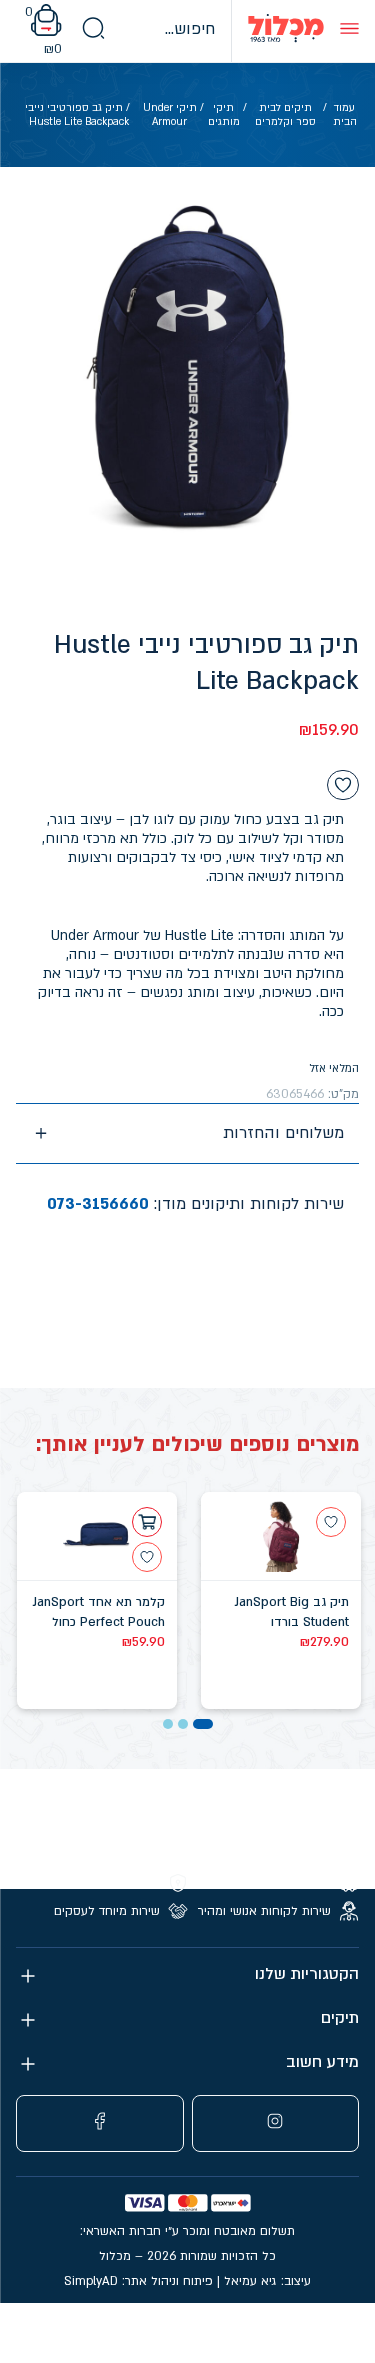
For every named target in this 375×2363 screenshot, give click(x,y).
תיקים (340, 2018)
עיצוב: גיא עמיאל (267, 2281)
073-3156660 (98, 1204)
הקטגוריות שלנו (307, 1974)
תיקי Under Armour (170, 115)
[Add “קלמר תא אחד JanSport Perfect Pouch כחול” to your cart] (147, 1522)
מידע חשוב (322, 2062)
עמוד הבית (345, 115)
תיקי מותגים (224, 115)
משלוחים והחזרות (283, 1133)
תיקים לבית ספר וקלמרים (285, 115)
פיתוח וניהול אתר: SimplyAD (138, 2281)
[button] (203, 1724)
